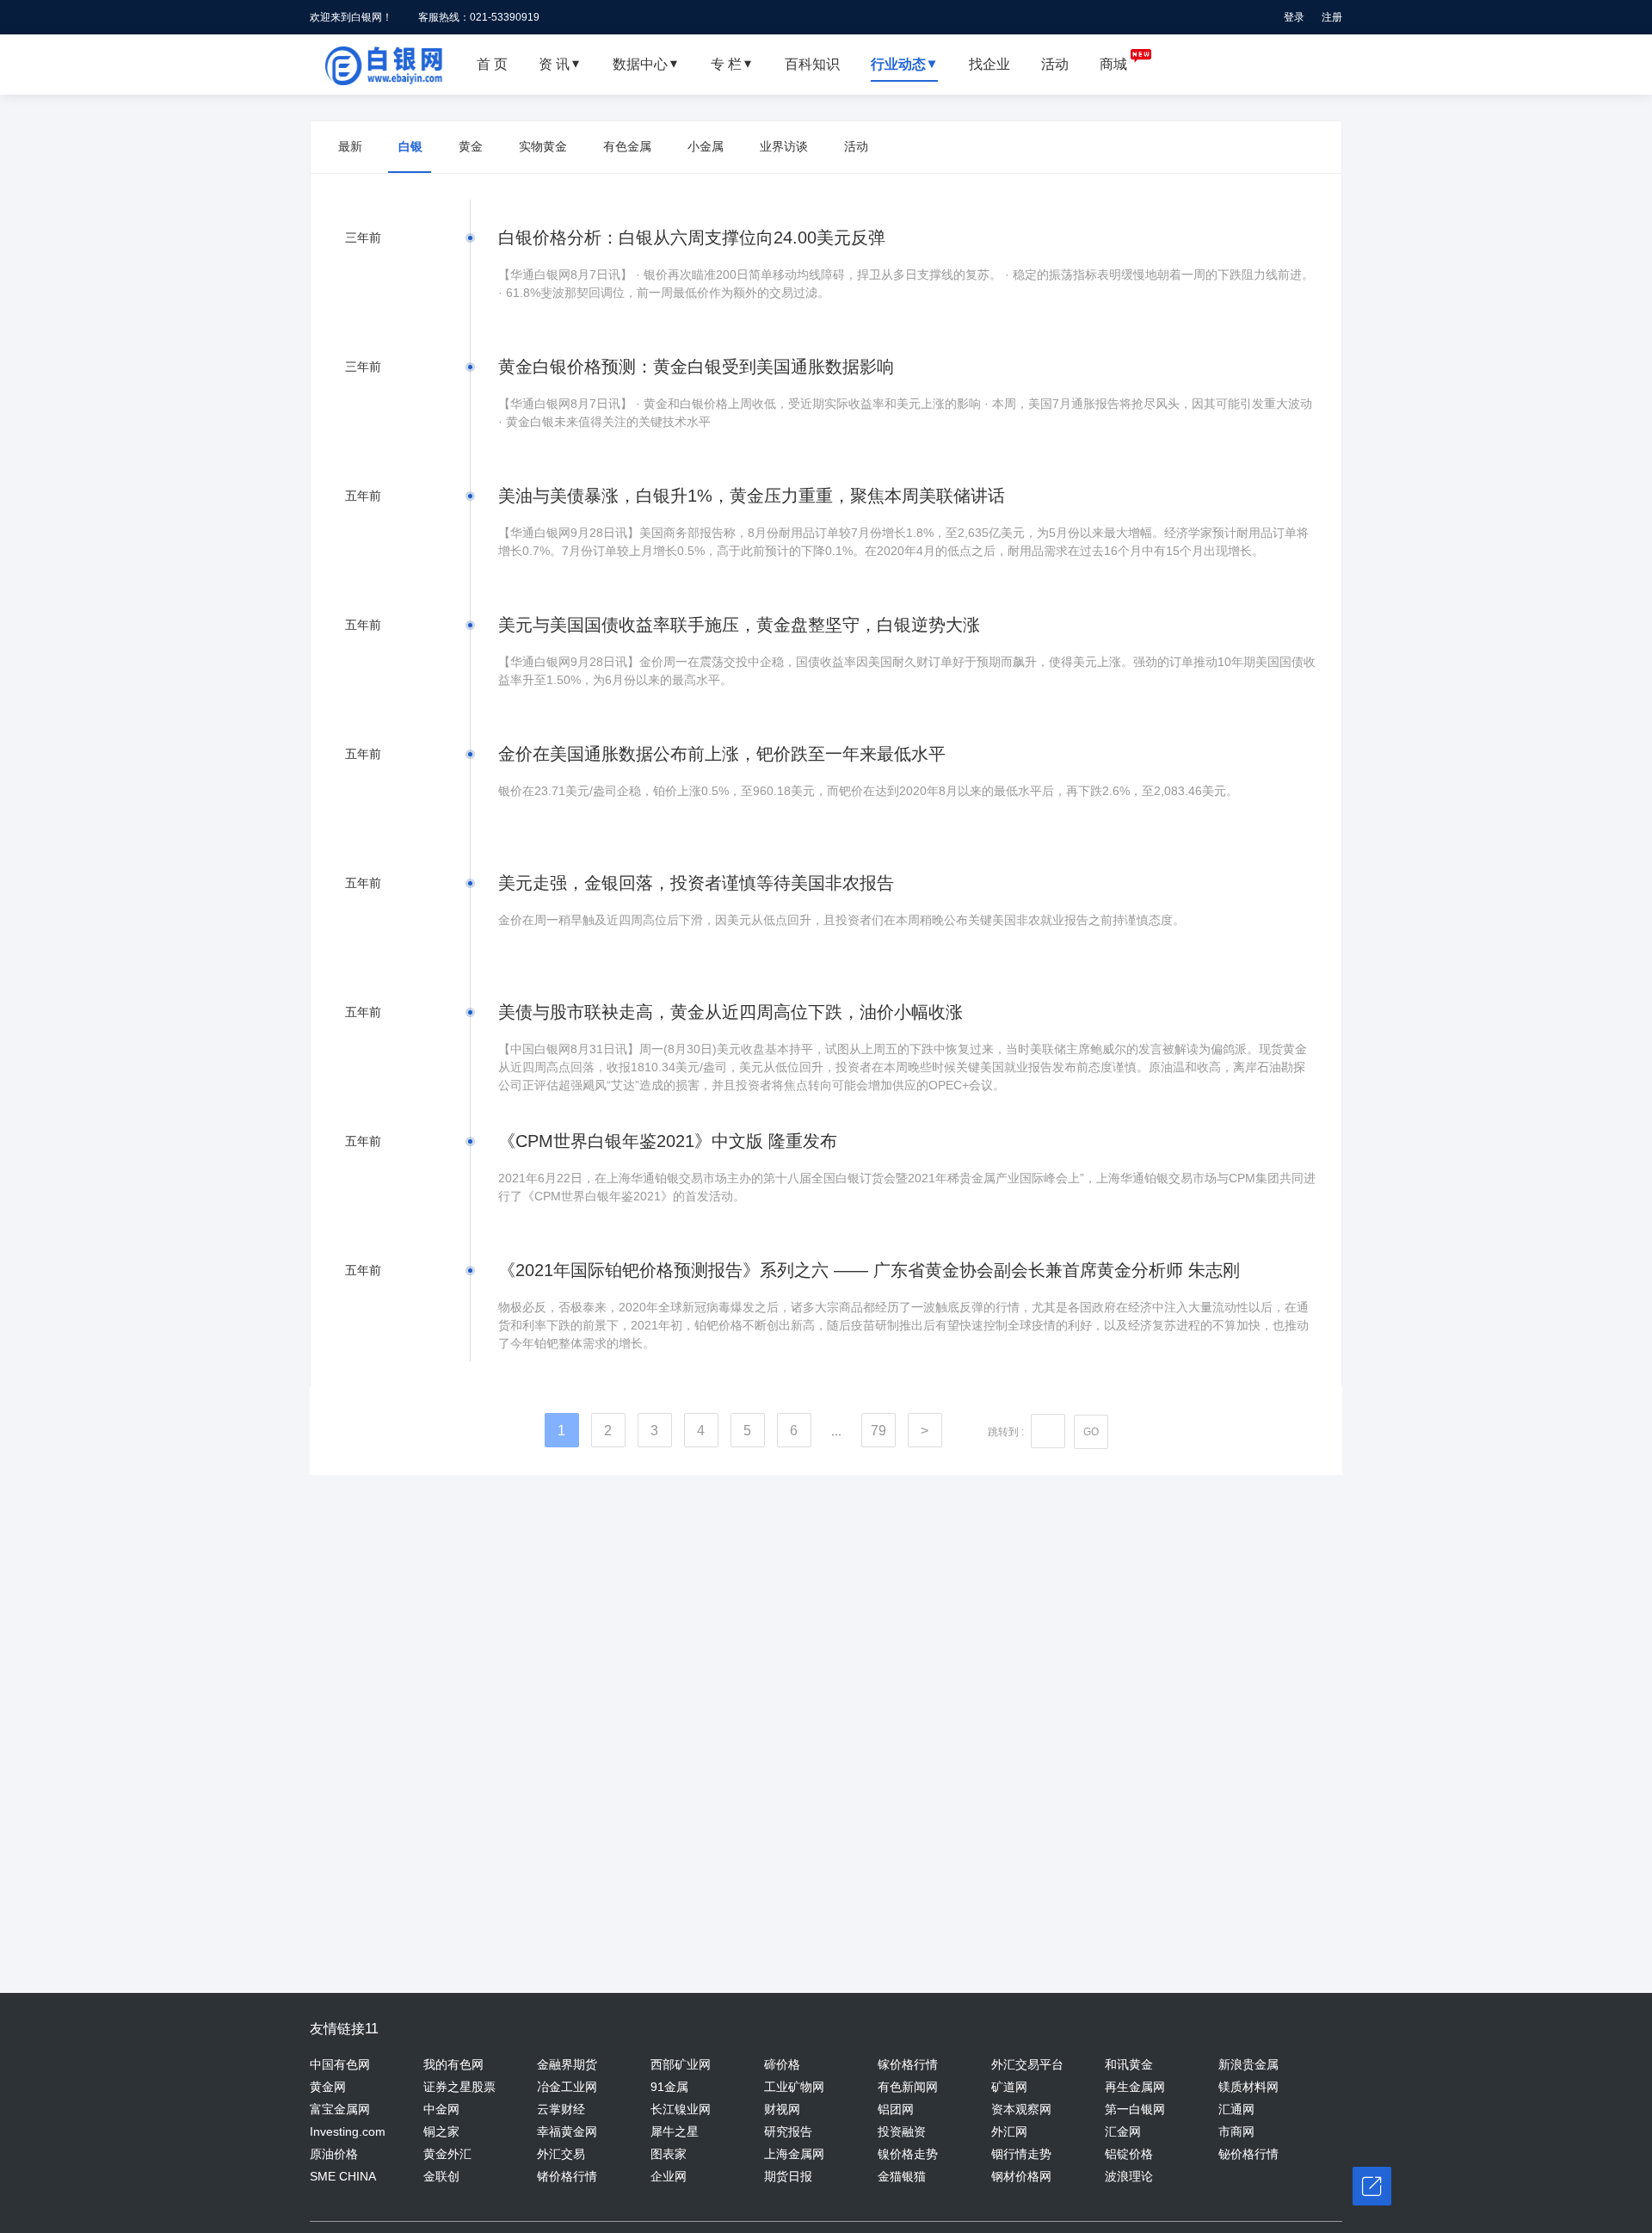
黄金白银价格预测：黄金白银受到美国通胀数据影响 (696, 367)
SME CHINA (343, 2176)
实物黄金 (543, 146)
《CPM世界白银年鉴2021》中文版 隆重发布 (668, 1141)
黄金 (471, 146)
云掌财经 (561, 2109)
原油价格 (334, 2154)
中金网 (441, 2109)
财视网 (782, 2109)
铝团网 (896, 2109)
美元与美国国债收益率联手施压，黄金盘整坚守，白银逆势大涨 (739, 625)
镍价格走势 (908, 2154)
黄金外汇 (447, 2154)
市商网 (1236, 2131)
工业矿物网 (794, 2087)
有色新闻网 (908, 2087)
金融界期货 (567, 2064)
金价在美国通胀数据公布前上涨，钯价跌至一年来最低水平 (722, 754)
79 (878, 1431)
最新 (350, 146)
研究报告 (788, 2131)
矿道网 (1009, 2087)
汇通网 (1236, 2109)
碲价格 (782, 2064)
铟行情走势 (1021, 2154)
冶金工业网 (567, 2087)
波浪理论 (1129, 2176)
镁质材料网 (1248, 2087)
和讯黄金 (1129, 2064)
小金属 (706, 146)
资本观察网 (1021, 2109)
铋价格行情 (1248, 2154)
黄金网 (328, 2087)
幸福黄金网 (567, 2131)
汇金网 (1123, 2131)
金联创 (441, 2176)
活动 (856, 146)
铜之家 (441, 2131)
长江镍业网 (681, 2109)
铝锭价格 (1129, 2154)
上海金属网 (794, 2154)
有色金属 (627, 146)
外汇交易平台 (1027, 2064)
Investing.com (348, 2131)
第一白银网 (1135, 2109)
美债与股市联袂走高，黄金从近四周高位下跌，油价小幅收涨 (730, 1012)
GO (1091, 1432)
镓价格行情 (908, 2064)
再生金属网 (1135, 2087)
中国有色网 (340, 2064)
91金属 (669, 2087)
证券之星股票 (459, 2087)
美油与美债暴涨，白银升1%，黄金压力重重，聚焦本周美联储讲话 (752, 496)
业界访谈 (784, 146)
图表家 (669, 2154)
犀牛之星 (675, 2131)
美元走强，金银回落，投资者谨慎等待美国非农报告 (696, 883)
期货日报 (788, 2176)
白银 (410, 146)
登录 (1294, 17)
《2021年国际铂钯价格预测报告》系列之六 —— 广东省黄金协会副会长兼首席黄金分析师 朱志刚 (869, 1270)
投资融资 (902, 2131)
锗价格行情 (567, 2176)
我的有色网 (453, 2064)
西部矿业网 (681, 2064)
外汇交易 (561, 2154)
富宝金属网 (340, 2109)
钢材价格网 (1021, 2176)
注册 (1332, 17)
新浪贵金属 (1248, 2064)
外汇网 (1009, 2131)
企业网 (669, 2176)
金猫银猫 (902, 2176)
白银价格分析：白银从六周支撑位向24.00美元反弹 (692, 237)
